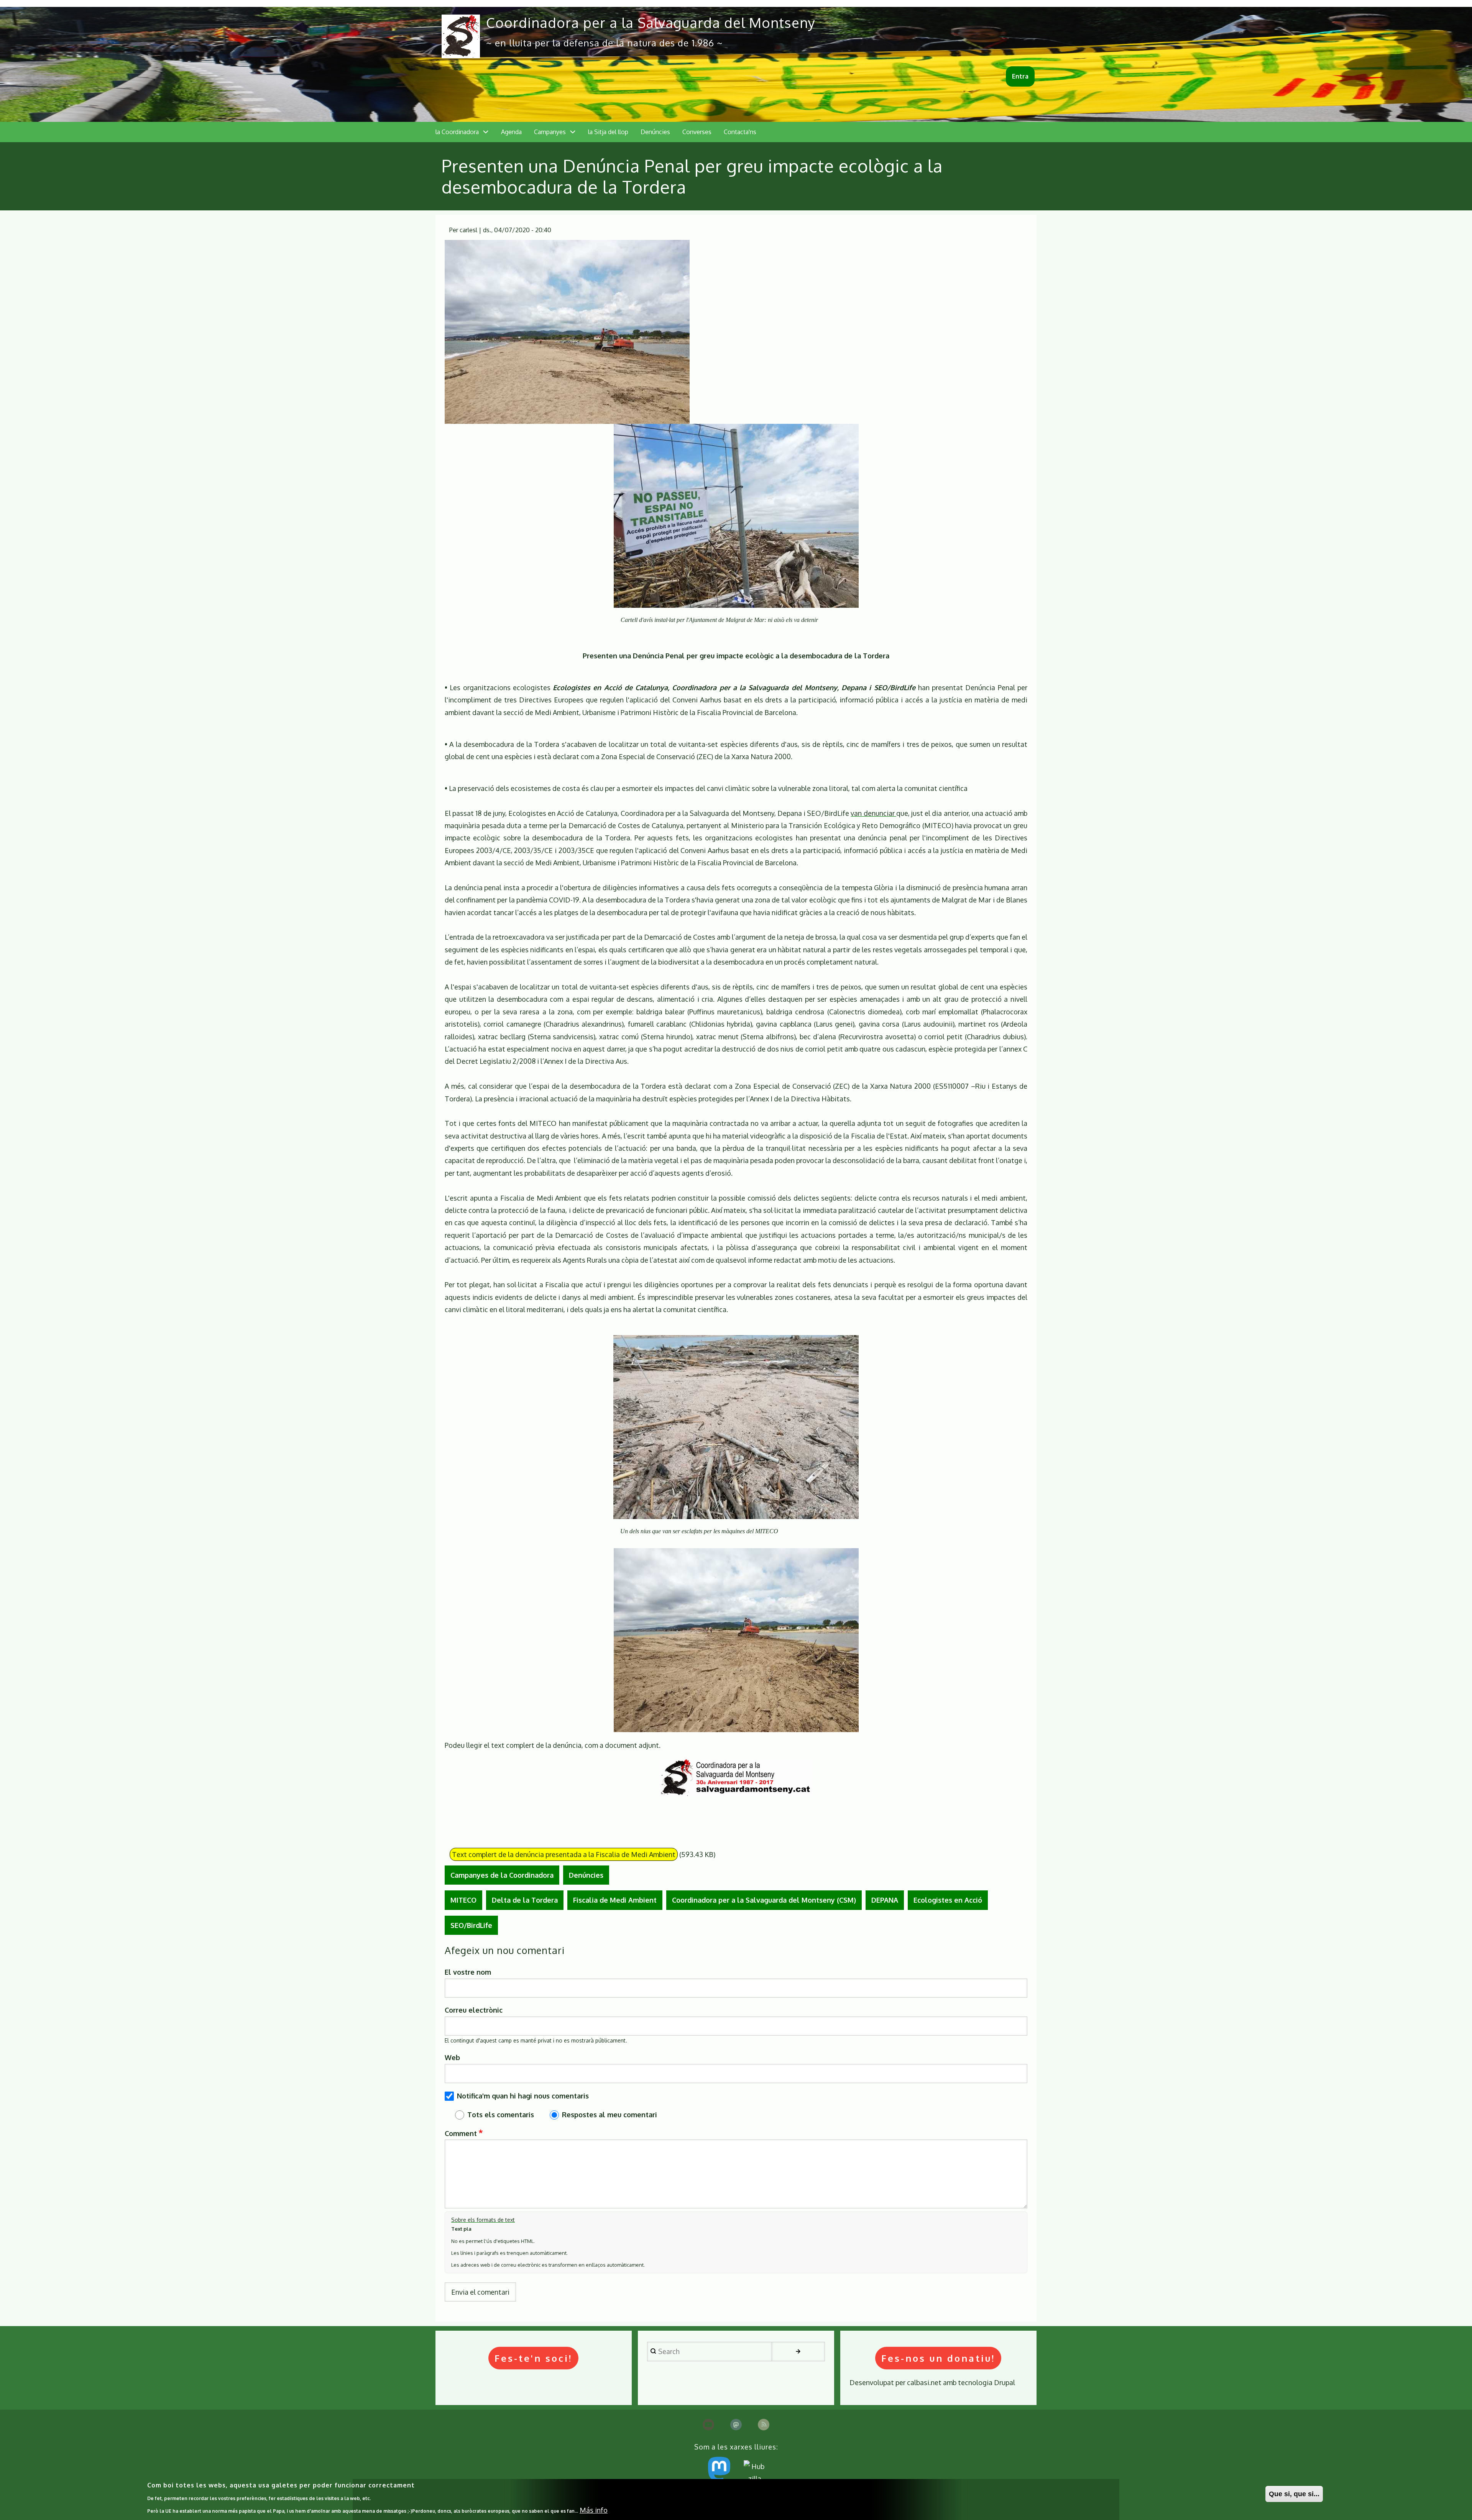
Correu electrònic (474, 2010)
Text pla (461, 2229)
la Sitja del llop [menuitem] (608, 132)
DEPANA (885, 1900)
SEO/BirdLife (471, 1925)
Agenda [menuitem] (511, 132)
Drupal (1005, 2382)
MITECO (463, 1900)
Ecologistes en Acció (948, 1900)
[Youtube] (708, 2425)
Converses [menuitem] (697, 132)
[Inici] (461, 36)
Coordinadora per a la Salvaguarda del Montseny (651, 22)
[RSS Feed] (764, 2425)
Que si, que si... (1294, 2494)
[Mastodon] (736, 2425)
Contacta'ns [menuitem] (740, 132)
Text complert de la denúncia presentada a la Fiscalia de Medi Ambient (564, 1854)
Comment (461, 2133)
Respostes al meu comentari (609, 2115)
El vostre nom (468, 1972)
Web (452, 2057)
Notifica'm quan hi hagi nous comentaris (523, 2096)
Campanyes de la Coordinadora (502, 1875)
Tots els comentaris (501, 2115)
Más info (594, 2510)
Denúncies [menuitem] (655, 132)
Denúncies (586, 1875)
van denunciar (873, 813)
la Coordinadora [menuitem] (457, 132)
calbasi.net (924, 2382)
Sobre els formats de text (483, 2220)
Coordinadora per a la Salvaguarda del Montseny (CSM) (764, 1900)
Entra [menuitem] (1020, 76)
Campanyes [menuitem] (550, 132)
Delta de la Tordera (525, 1900)
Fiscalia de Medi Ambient (615, 1900)
